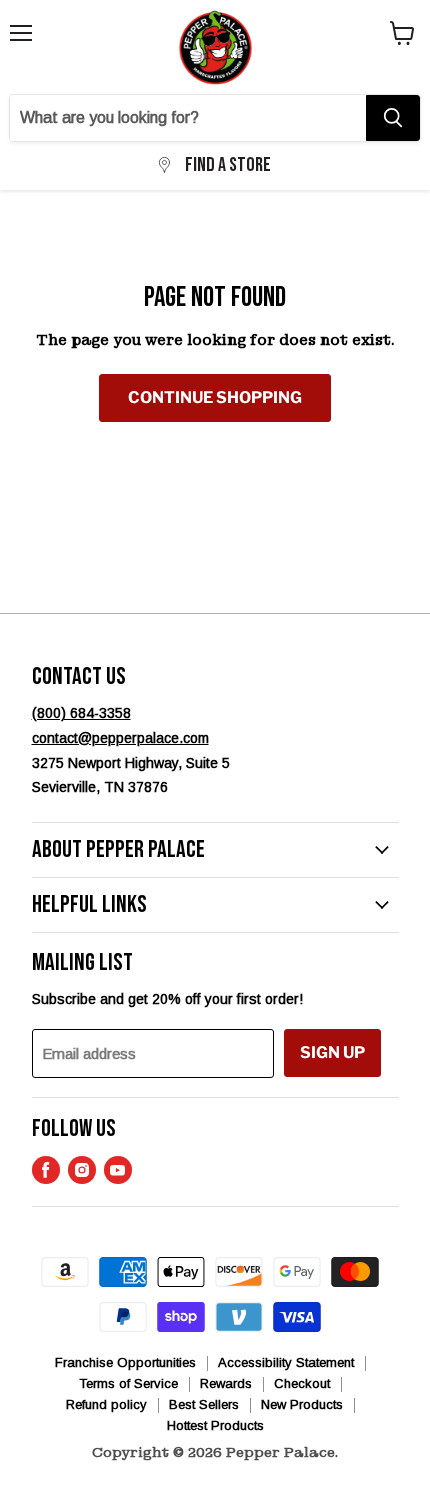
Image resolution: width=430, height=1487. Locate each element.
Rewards (226, 1383)
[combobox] (188, 118)
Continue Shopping (215, 397)
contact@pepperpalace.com (120, 738)
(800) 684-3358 (81, 713)
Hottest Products (215, 1425)
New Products (302, 1404)
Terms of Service (128, 1383)
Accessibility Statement (286, 1362)
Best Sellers (204, 1404)
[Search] (393, 118)
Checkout (302, 1383)
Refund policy (106, 1404)
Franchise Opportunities (125, 1362)
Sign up (332, 1052)
